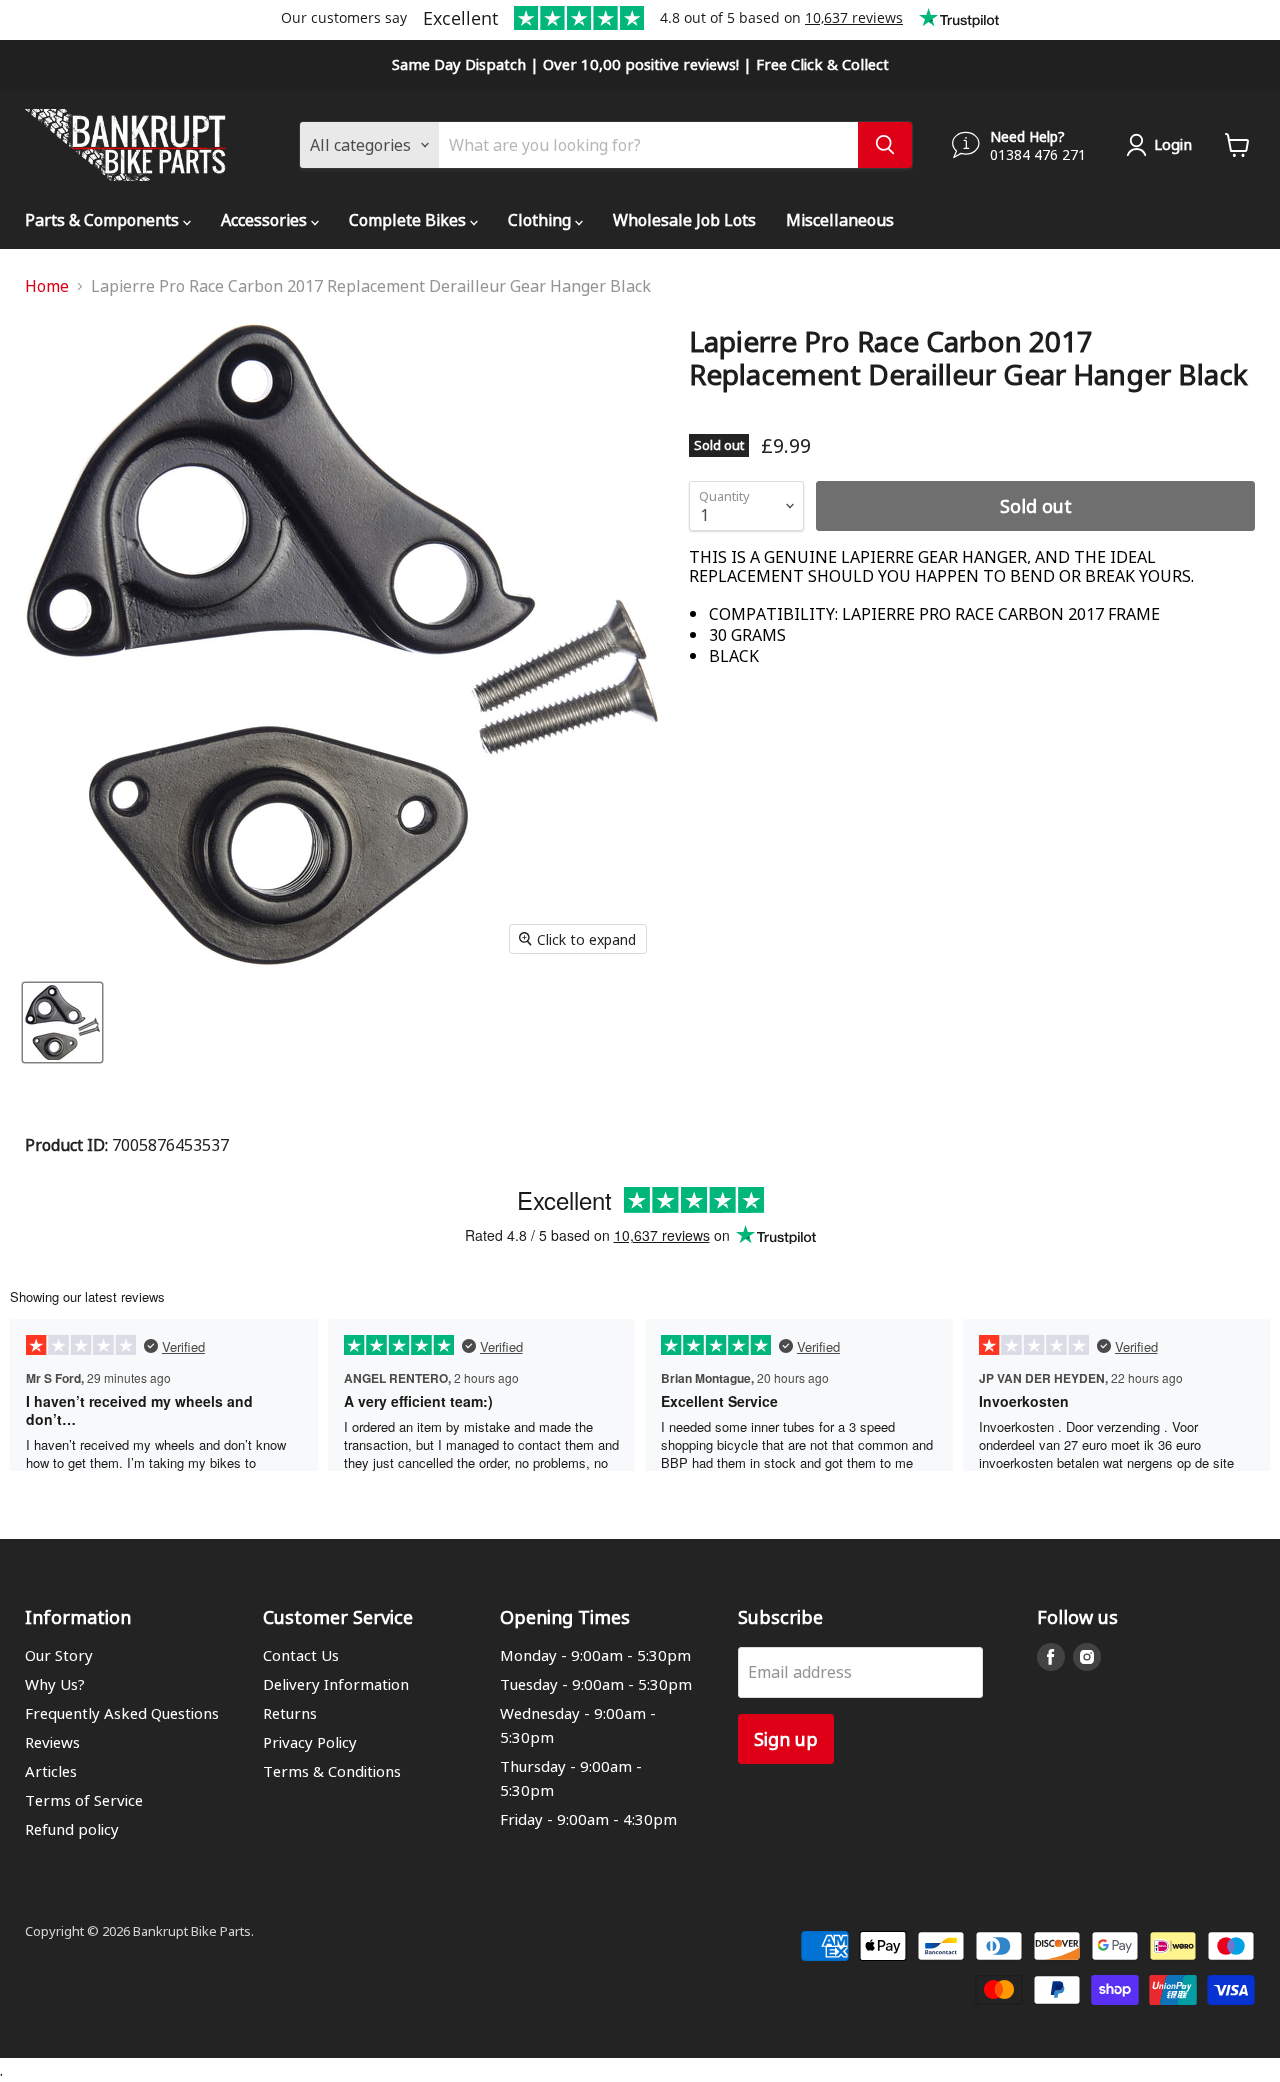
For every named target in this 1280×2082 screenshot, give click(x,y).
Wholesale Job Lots (684, 219)
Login (1173, 144)
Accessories (266, 219)
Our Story (59, 1655)
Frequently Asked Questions (122, 1713)
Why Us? (55, 1684)
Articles (51, 1771)
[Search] (885, 145)
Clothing (541, 219)
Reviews (52, 1742)
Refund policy (72, 1829)
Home (47, 286)
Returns (290, 1713)
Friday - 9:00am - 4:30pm (588, 1819)
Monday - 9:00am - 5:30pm (595, 1655)
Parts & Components (104, 219)
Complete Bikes (409, 219)
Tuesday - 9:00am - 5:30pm (596, 1684)
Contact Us (301, 1655)
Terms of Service (84, 1800)
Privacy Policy (310, 1742)
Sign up (786, 1738)
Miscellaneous (840, 219)
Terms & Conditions (332, 1771)
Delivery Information (336, 1684)
